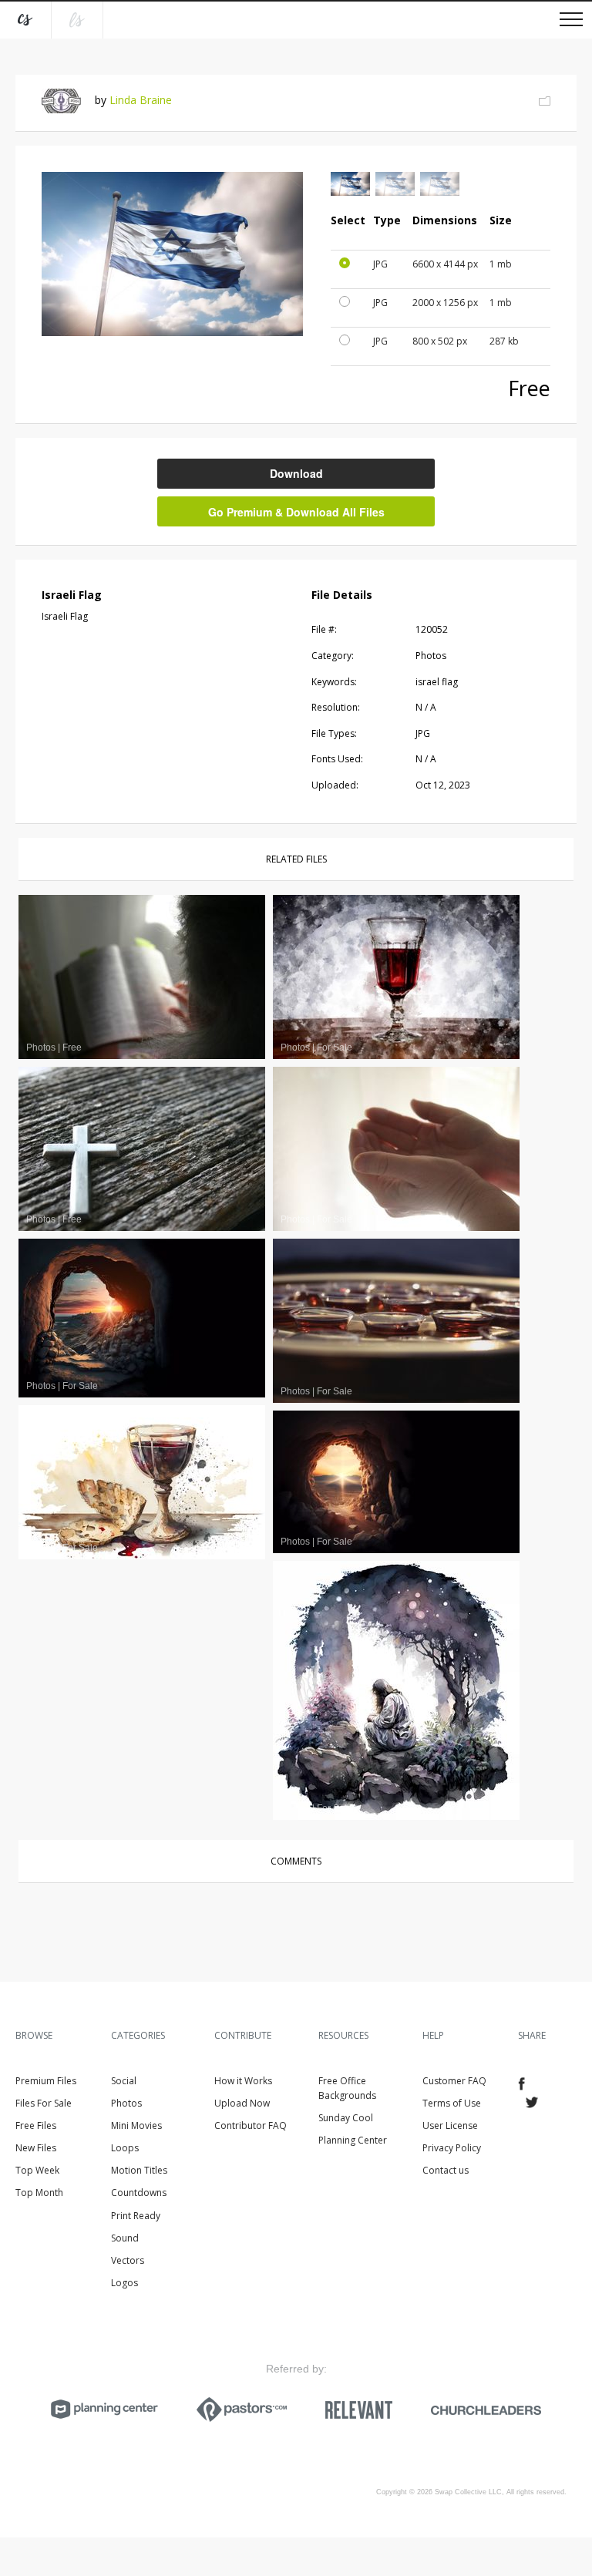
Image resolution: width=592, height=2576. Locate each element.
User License (450, 2125)
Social (124, 2081)
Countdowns (139, 2193)
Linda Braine (141, 100)
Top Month (39, 2193)
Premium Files (46, 2081)
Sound (125, 2238)
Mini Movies (136, 2125)
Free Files (36, 2125)
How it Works (243, 2081)
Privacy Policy (452, 2148)
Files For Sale (44, 2103)
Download (296, 473)
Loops (125, 2148)
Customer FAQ (454, 2081)
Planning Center (353, 2140)
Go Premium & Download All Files (296, 512)
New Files (36, 2148)
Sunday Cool (346, 2118)
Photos (126, 2103)
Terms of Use (452, 2103)
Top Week (37, 2170)
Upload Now (242, 2103)
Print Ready (136, 2216)
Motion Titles (139, 2170)
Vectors (128, 2260)
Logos (124, 2283)
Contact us (446, 2170)
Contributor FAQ (251, 2125)
